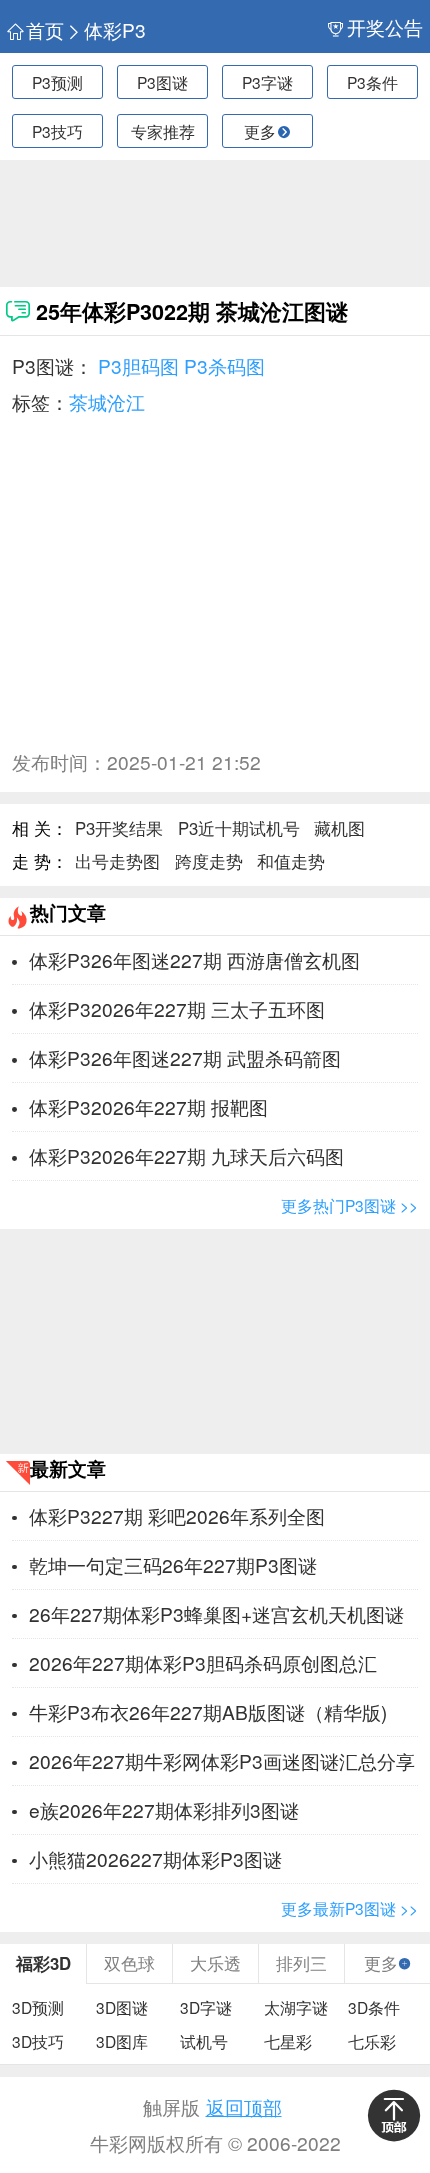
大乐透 (215, 1963)
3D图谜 (122, 2007)
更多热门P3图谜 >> (349, 1205)
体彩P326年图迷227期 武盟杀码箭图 (185, 1057)
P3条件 (372, 82)
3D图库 (122, 2041)
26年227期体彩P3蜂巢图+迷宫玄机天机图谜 (216, 1613)
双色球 (129, 1963)
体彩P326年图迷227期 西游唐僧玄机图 (194, 959)
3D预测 (38, 2007)
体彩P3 (115, 30)
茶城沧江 (107, 401)
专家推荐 (163, 131)
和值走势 (291, 861)
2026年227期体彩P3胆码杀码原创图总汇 (203, 1662)
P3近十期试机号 (239, 828)
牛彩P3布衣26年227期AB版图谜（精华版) (208, 1711)
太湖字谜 (296, 2007)
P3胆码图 (138, 365)
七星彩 (288, 2041)
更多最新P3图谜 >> (349, 1908)
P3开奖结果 (119, 828)
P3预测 (57, 82)
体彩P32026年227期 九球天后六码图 (186, 1155)
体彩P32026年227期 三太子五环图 (177, 1008)
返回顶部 (244, 2106)
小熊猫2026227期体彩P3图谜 (155, 1858)
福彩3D (43, 1963)
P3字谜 (267, 82)
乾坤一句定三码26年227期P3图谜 (173, 1564)
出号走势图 (117, 861)
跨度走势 (209, 861)
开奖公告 (384, 27)
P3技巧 (57, 131)
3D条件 (374, 2007)
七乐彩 (372, 2041)
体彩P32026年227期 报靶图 (148, 1106)
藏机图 (339, 828)
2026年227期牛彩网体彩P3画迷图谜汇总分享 (222, 1760)
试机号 (204, 2041)
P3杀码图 (224, 365)
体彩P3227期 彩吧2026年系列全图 (177, 1515)
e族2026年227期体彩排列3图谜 (164, 1809)
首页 (44, 30)
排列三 (301, 1963)
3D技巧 (38, 2041)
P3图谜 (162, 82)
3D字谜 (206, 2007)
